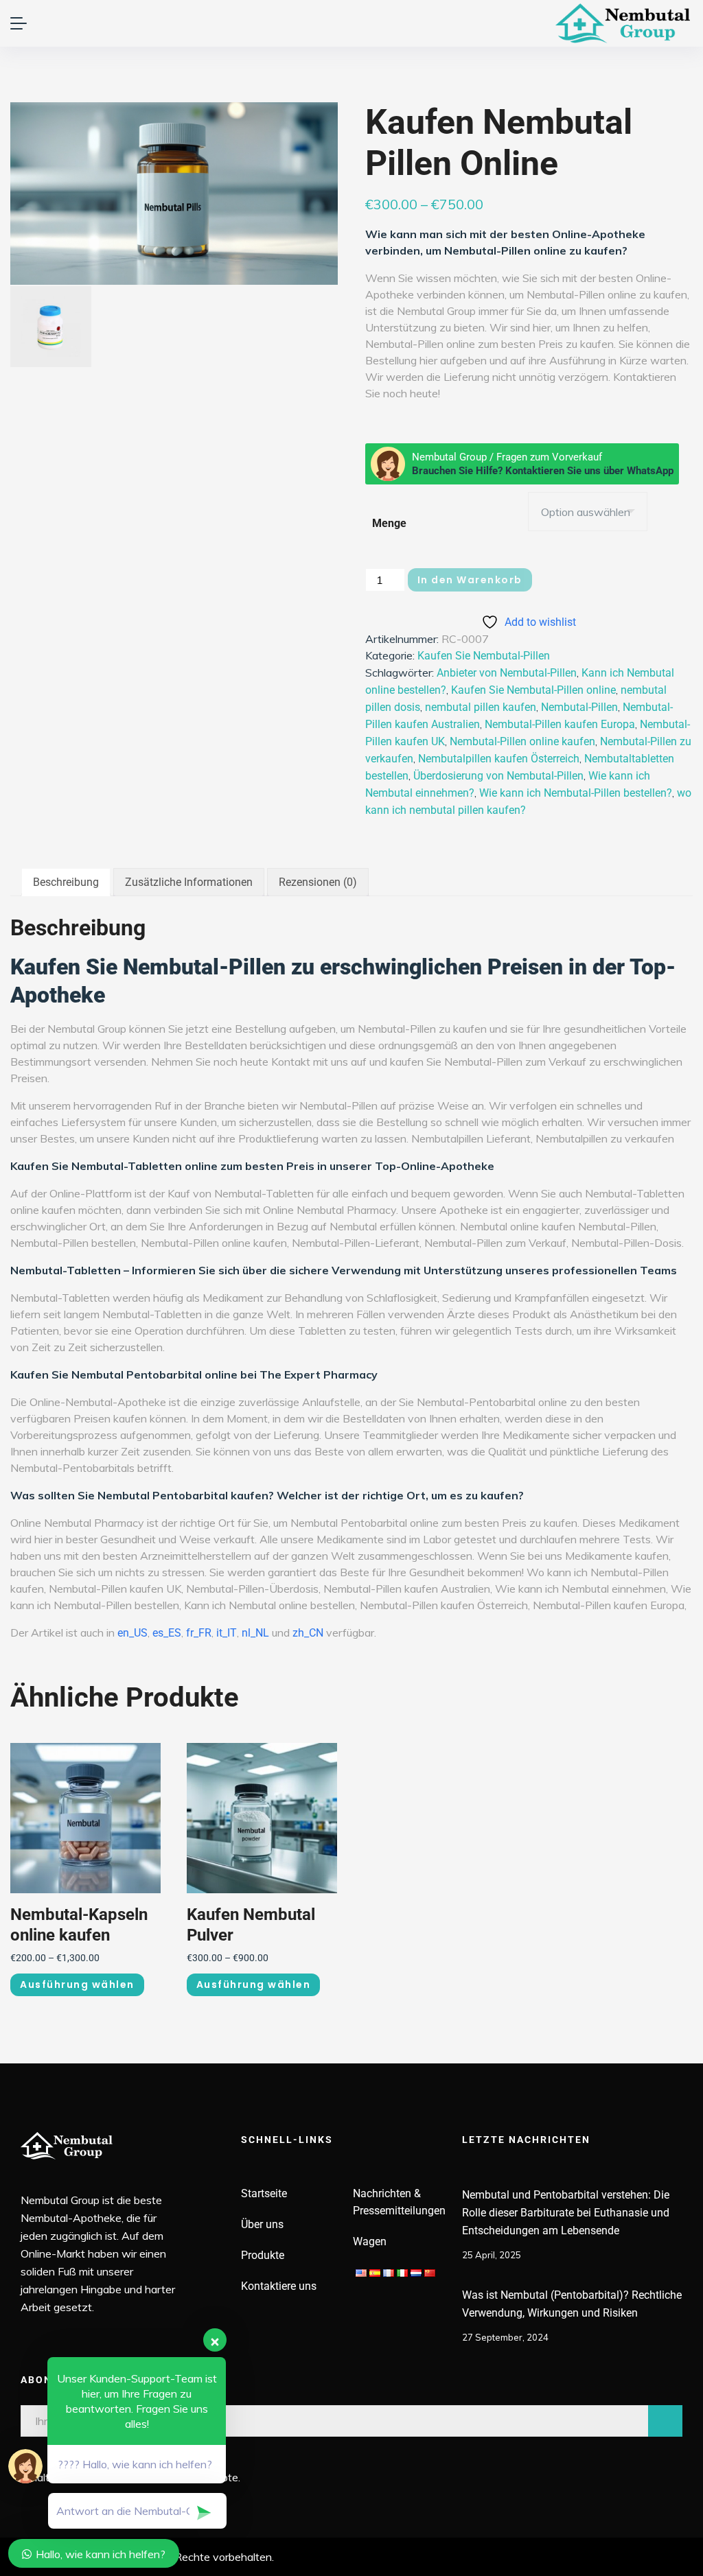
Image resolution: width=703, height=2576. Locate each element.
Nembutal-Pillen (579, 707)
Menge (389, 523)
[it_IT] (402, 2272)
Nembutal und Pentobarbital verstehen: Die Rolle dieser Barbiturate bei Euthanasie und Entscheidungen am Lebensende (566, 2213)
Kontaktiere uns (279, 2286)
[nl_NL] (416, 2272)
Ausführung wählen (77, 1984)
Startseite (264, 2193)
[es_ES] (375, 2272)
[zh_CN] (430, 2272)
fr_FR (199, 1633)
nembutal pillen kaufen (481, 707)
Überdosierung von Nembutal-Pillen (498, 776)
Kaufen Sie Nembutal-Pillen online (533, 690)
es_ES (167, 1633)
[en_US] (361, 2272)
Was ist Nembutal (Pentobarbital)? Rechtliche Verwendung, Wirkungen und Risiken (572, 2304)
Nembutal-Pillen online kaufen (522, 741)
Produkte (263, 2255)
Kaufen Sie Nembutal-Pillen (484, 656)
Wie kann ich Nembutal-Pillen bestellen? (576, 793)
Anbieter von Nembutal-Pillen (507, 673)
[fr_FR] (389, 2272)
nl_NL (255, 1633)
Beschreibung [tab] (66, 882)
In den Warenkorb (470, 580)
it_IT (227, 1633)
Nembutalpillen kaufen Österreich (499, 759)
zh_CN (308, 1633)
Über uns (262, 2224)
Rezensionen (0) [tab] (318, 882)
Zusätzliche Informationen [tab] (189, 882)
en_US (132, 1633)
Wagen (370, 2241)
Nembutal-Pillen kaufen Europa (560, 724)
